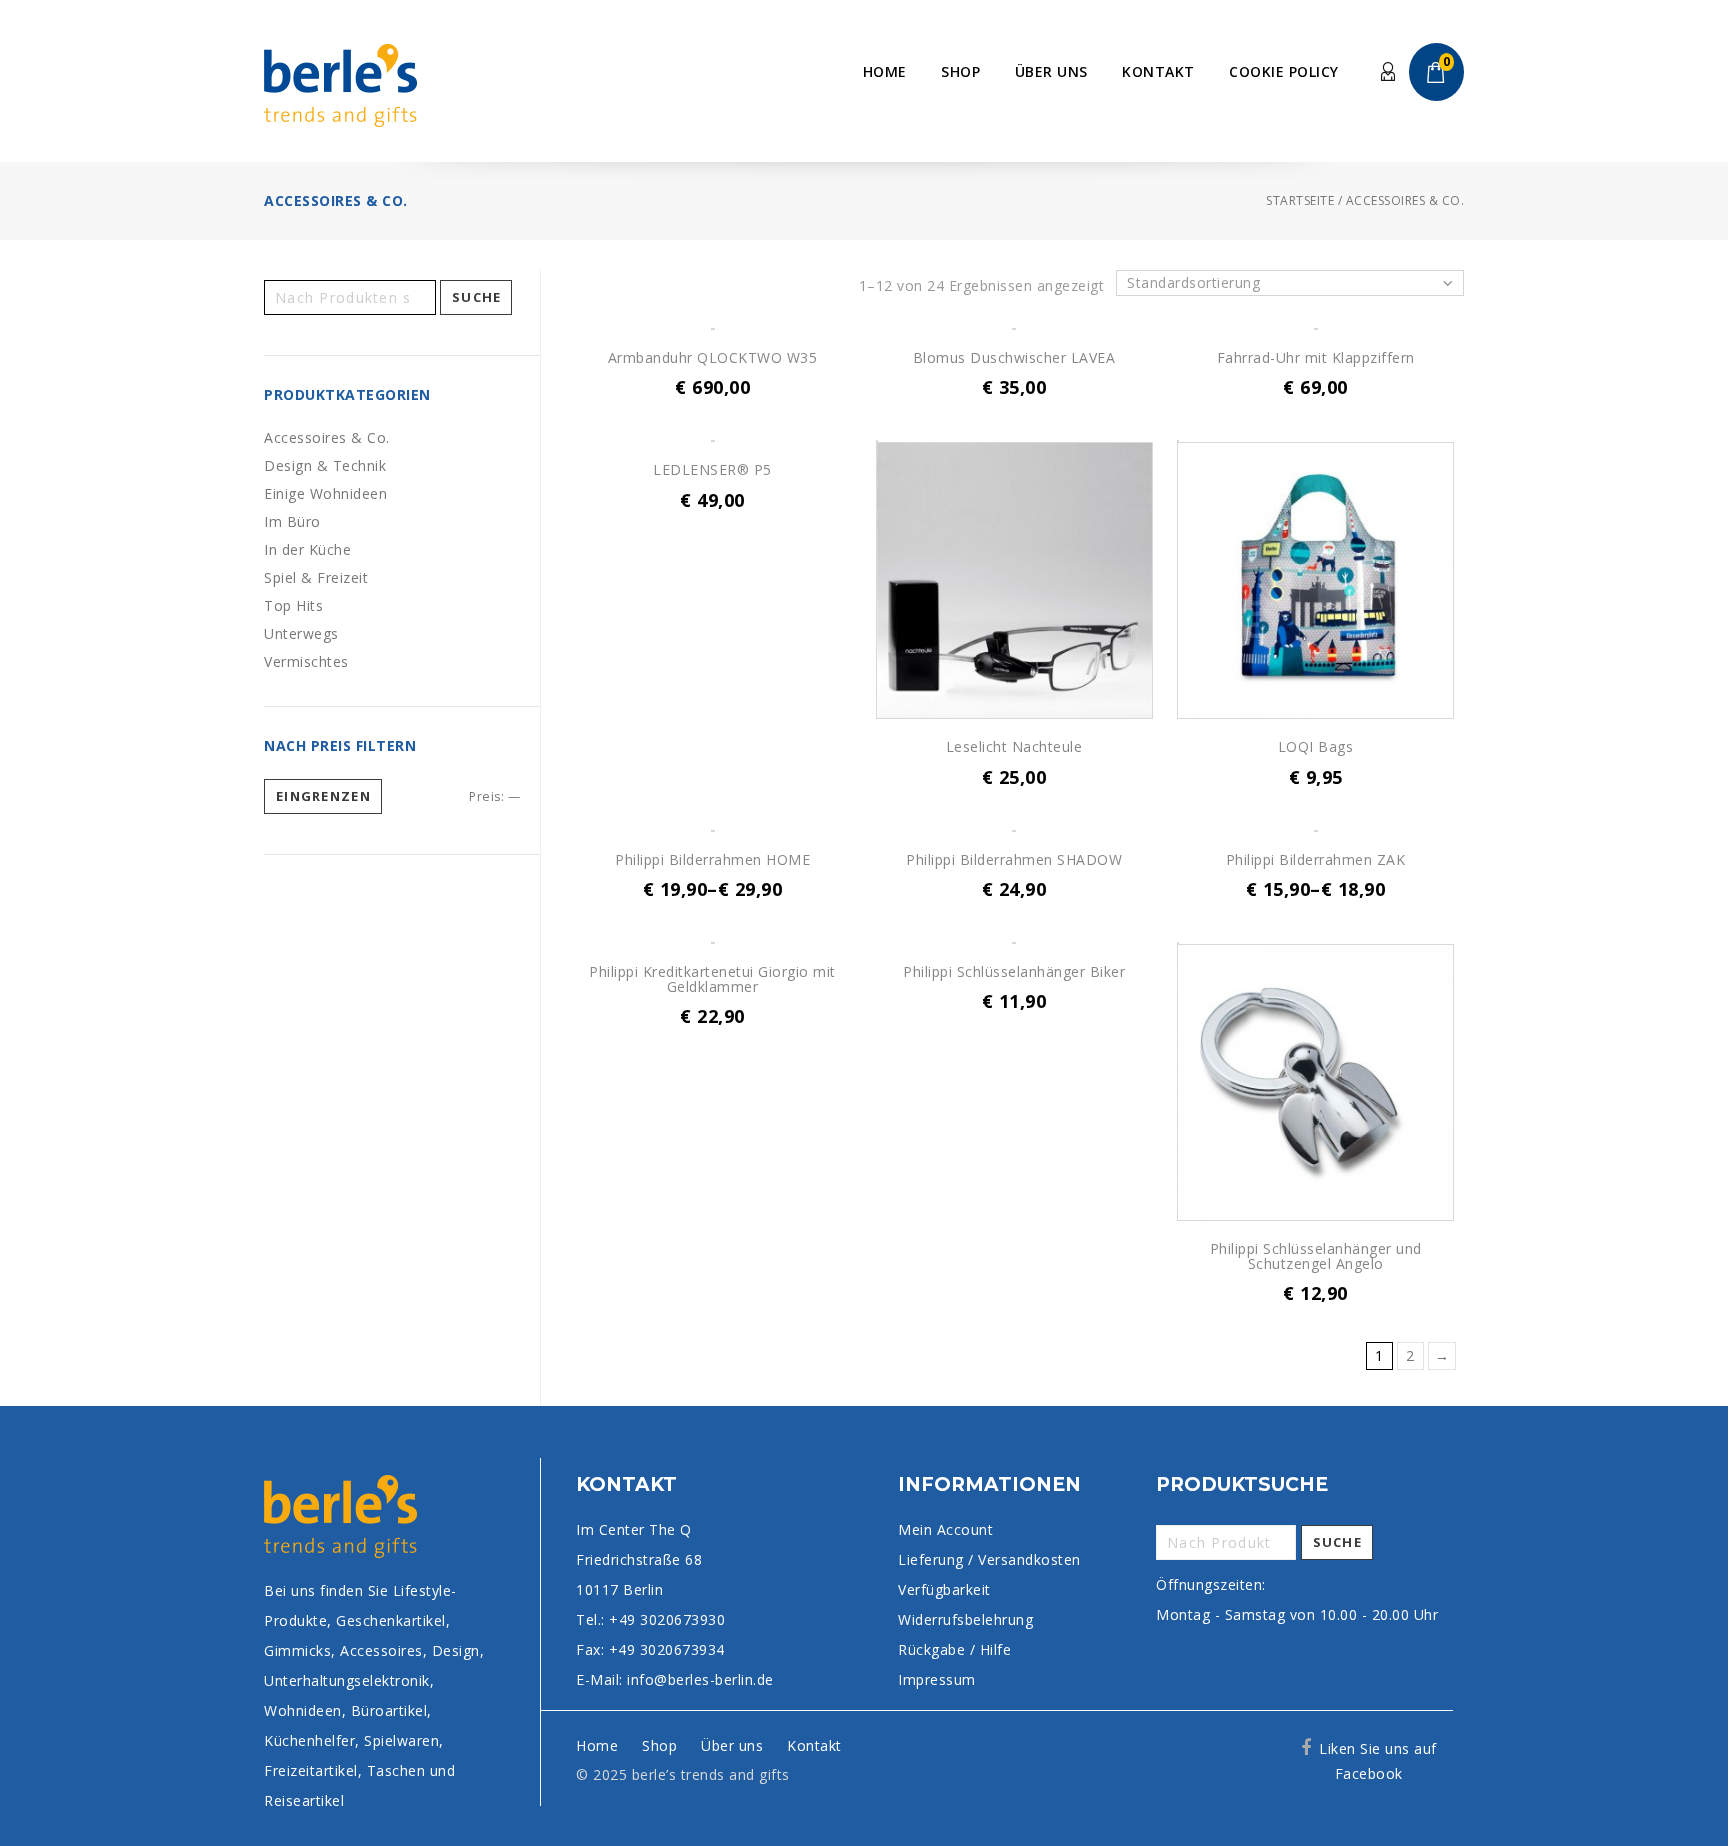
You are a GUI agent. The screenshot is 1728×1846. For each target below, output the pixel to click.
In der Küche (307, 549)
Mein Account (945, 1529)
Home (885, 71)
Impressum (937, 1679)
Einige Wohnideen (325, 493)
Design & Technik (325, 465)
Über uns (1051, 71)
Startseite (1300, 200)
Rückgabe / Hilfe (954, 1649)
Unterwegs (301, 633)
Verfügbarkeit (944, 1589)
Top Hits (293, 605)
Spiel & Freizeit (316, 577)
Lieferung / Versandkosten (989, 1559)
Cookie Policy (1284, 71)
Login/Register (1389, 73)
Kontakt (1158, 71)
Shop (960, 71)
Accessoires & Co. (327, 437)
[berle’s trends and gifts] (340, 83)
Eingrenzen (323, 796)
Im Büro (292, 521)
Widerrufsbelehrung (965, 1619)
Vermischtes (306, 661)
